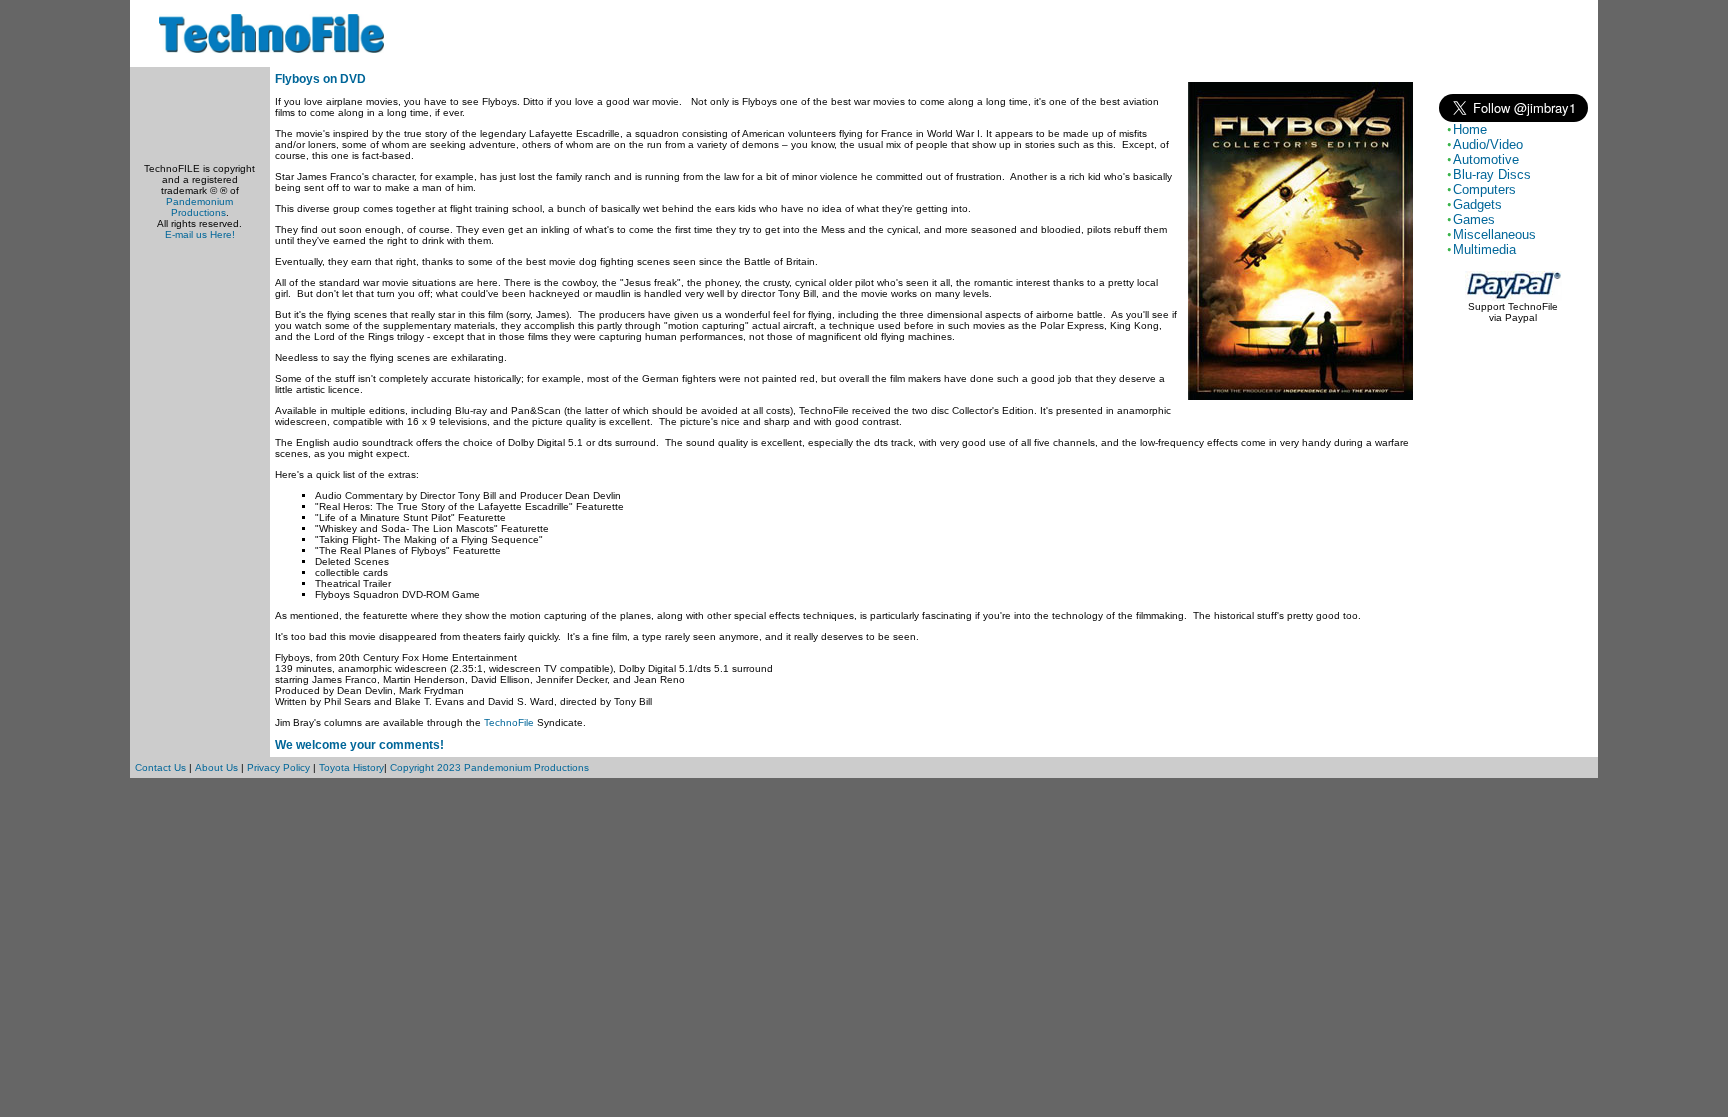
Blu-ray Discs (1492, 174)
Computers (1484, 189)
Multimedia (1484, 249)
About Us (216, 767)
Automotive (1486, 159)
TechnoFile (509, 722)
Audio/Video (1488, 144)
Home (1470, 129)
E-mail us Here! (200, 234)
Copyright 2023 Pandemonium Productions (489, 767)
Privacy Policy (278, 767)
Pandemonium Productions (199, 207)
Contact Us (160, 767)
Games (1474, 219)
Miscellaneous (1494, 234)
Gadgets (1477, 204)
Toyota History (351, 767)
